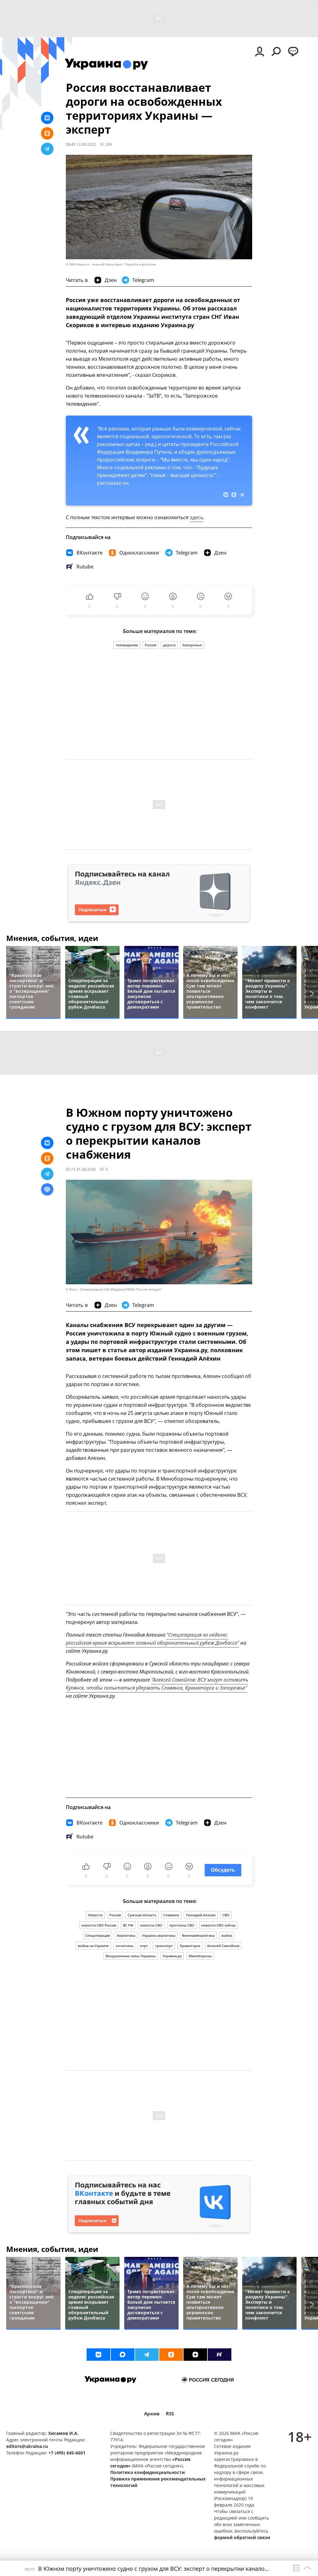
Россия (150, 645)
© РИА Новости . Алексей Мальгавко (94, 264)
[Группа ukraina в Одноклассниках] (171, 2355)
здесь (196, 517)
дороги (169, 645)
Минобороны (200, 1956)
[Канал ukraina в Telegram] (147, 2355)
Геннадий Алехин (201, 1915)
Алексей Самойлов (223, 1946)
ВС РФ (128, 1925)
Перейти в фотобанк (141, 264)
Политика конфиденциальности (148, 2472)
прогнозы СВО (182, 1925)
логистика (124, 1946)
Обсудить (223, 1870)
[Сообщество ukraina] (123, 2355)
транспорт (164, 1946)
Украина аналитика (159, 1935)
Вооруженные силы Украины (131, 1956)
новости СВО (151, 1925)
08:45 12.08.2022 (81, 144)
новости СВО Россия (99, 1925)
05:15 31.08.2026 (81, 1169)
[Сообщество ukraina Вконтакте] (98, 2355)
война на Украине (93, 1946)
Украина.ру (172, 1956)
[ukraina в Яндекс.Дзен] (195, 2355)
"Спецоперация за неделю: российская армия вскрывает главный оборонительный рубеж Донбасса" (152, 1639)
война (227, 1935)
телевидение (127, 645)
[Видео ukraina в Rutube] (220, 2355)
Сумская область (142, 1915)
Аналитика (126, 1935)
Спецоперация (98, 1935)
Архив (152, 2414)
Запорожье (192, 645)
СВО (226, 1915)
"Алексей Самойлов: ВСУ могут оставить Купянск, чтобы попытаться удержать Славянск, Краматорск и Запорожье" (157, 1684)
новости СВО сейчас (218, 1925)
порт (144, 1946)
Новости (95, 1915)
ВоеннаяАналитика (198, 1935)
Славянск (171, 1915)
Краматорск (190, 1946)
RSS (170, 2414)
